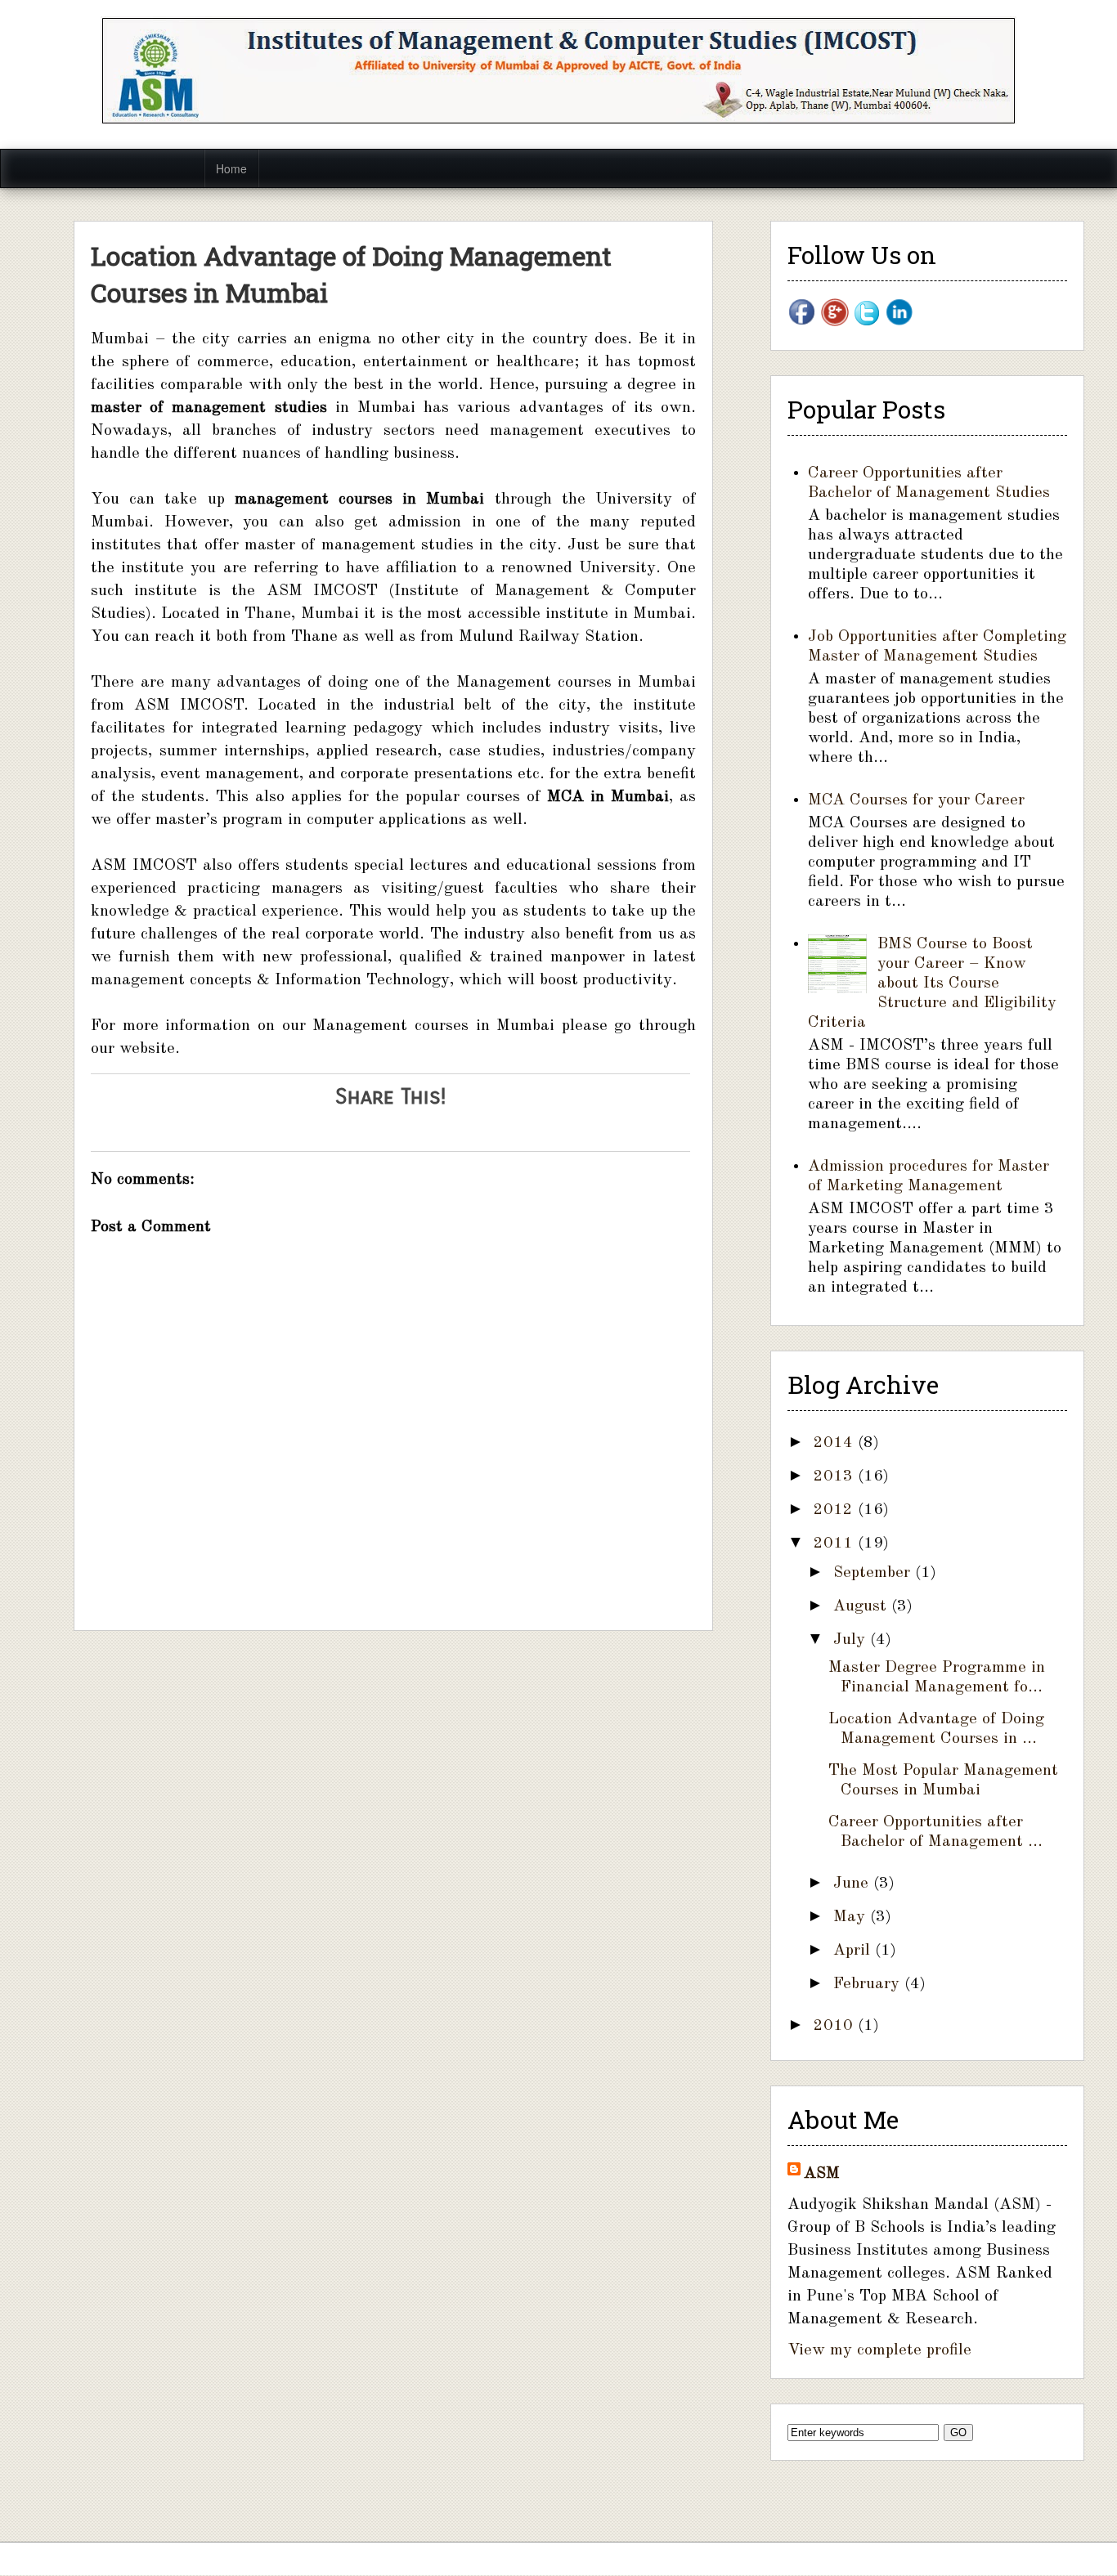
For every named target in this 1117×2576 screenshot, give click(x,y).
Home (231, 168)
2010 (836, 2026)
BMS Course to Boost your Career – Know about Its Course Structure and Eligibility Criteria (932, 983)
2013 (836, 1476)
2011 (836, 1543)
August (862, 1606)
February (869, 1984)
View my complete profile (879, 2350)
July (852, 1640)
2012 (836, 1510)
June (853, 1884)
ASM (822, 2174)
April (854, 1951)
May (852, 1917)
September (874, 1573)
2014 (836, 1443)
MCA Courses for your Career (916, 800)
